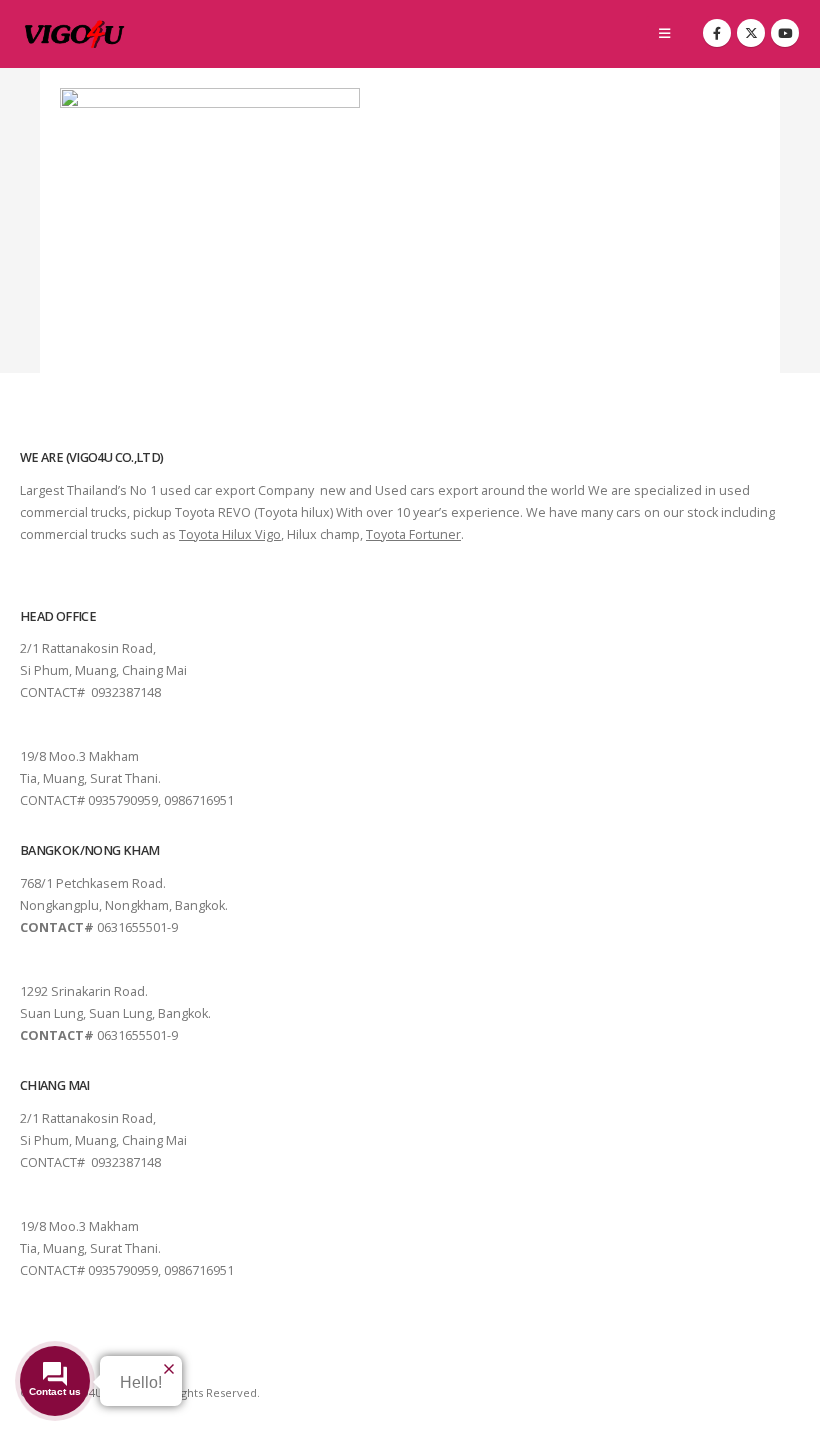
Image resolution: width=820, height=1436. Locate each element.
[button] (664, 33)
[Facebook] (717, 33)
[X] (751, 33)
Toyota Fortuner (413, 534)
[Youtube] (785, 33)
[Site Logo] (75, 34)
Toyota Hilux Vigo (230, 534)
